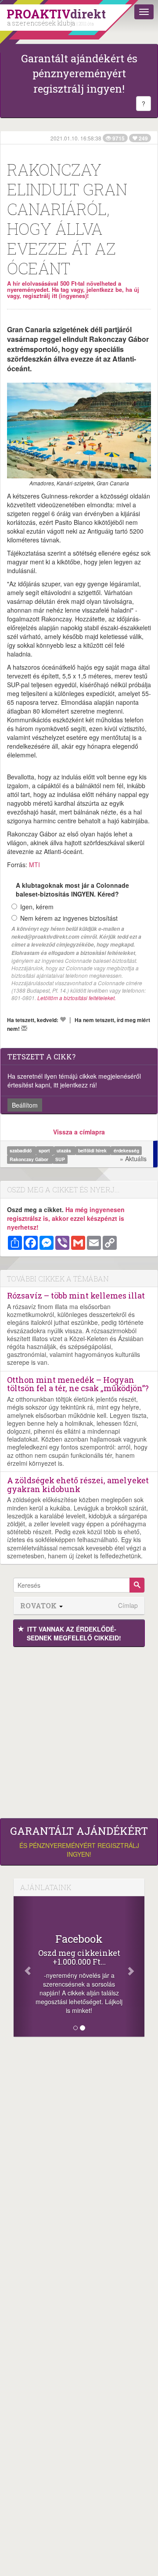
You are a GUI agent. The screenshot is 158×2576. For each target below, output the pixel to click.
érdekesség (126, 1150)
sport (45, 1150)
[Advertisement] (79, 1730)
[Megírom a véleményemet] (24, 1028)
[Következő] (135, 1966)
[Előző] (23, 1966)
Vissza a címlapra (79, 1132)
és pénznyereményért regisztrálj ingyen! (79, 1842)
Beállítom (25, 1105)
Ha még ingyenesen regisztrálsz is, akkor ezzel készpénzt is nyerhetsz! (66, 1218)
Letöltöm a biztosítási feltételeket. (77, 998)
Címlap (128, 1606)
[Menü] (144, 12)
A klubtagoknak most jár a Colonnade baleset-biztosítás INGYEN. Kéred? (72, 890)
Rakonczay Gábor (30, 1159)
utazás (65, 1150)
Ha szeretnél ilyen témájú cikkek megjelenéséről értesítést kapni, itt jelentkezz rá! (74, 1080)
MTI (34, 865)
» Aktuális (133, 1159)
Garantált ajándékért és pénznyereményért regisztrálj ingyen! (79, 74)
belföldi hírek (93, 1150)
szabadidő (21, 1150)
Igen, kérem (37, 907)
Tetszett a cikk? (41, 1057)
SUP (60, 1159)
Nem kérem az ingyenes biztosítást (69, 918)
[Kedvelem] (63, 1019)
